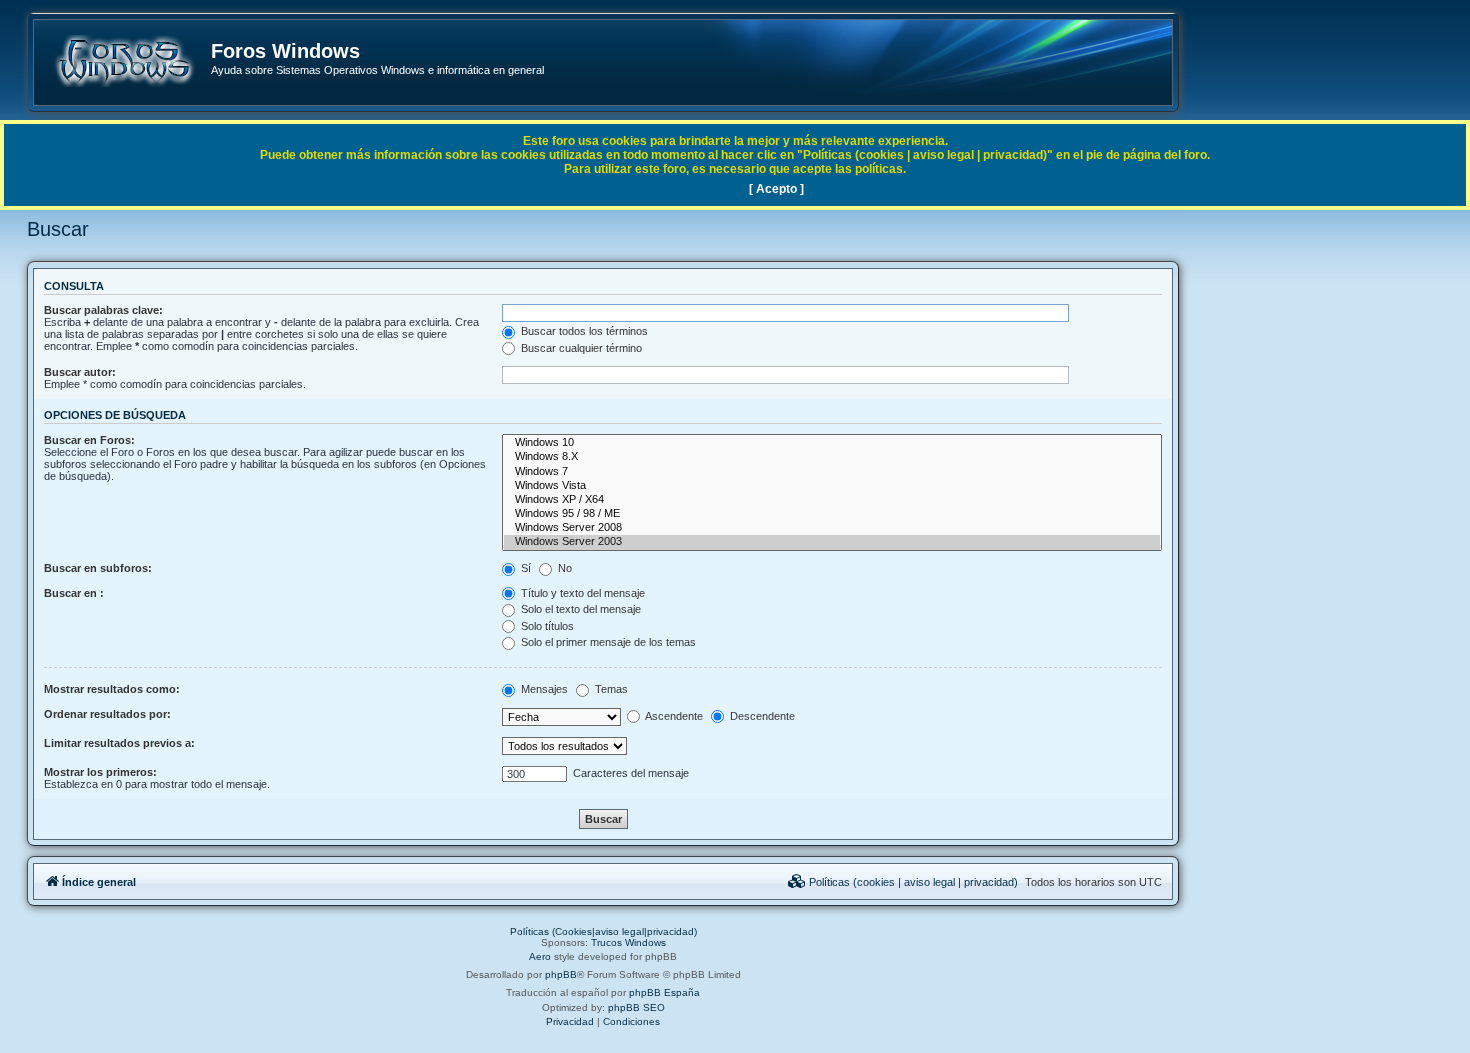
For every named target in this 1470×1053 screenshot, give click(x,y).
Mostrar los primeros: (100, 772)
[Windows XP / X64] (832, 500)
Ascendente (673, 716)
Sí (524, 568)
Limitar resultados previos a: (119, 743)
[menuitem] (903, 882)
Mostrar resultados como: (112, 689)
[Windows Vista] (832, 486)
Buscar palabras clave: (103, 310)
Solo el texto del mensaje (579, 609)
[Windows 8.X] (832, 457)
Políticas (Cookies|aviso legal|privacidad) (603, 931)
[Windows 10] (832, 443)
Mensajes (543, 689)
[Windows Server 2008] (832, 528)
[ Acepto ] (776, 189)
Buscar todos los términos (583, 331)
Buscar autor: (80, 372)
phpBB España (664, 992)
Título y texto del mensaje (581, 593)
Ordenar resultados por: (107, 714)
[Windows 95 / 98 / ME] (832, 514)
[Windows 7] (832, 472)
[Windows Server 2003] (832, 542)
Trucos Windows (628, 942)
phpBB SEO (636, 1007)
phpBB (561, 974)
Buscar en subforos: (98, 568)
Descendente (761, 716)
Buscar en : (74, 593)
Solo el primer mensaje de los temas (607, 642)
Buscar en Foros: (89, 440)
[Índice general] (123, 61)
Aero (540, 956)
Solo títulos (546, 626)
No (563, 568)
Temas (610, 689)
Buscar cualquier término (580, 348)
